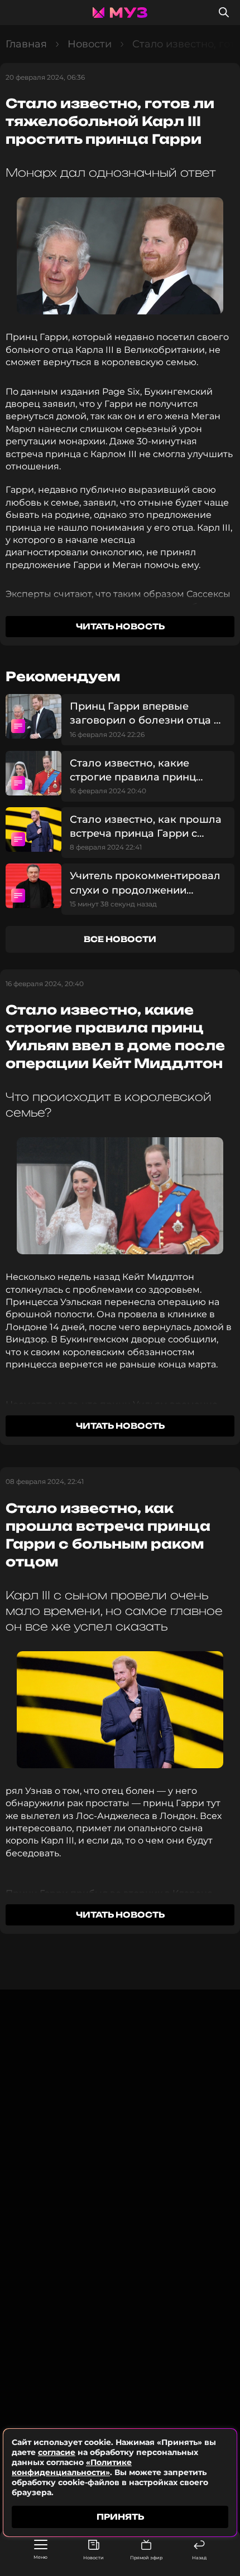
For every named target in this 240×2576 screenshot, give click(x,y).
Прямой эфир (146, 2558)
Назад (199, 2558)
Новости (93, 2558)
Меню (40, 2557)
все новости (120, 939)
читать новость (120, 626)
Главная (26, 44)
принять (120, 2517)
